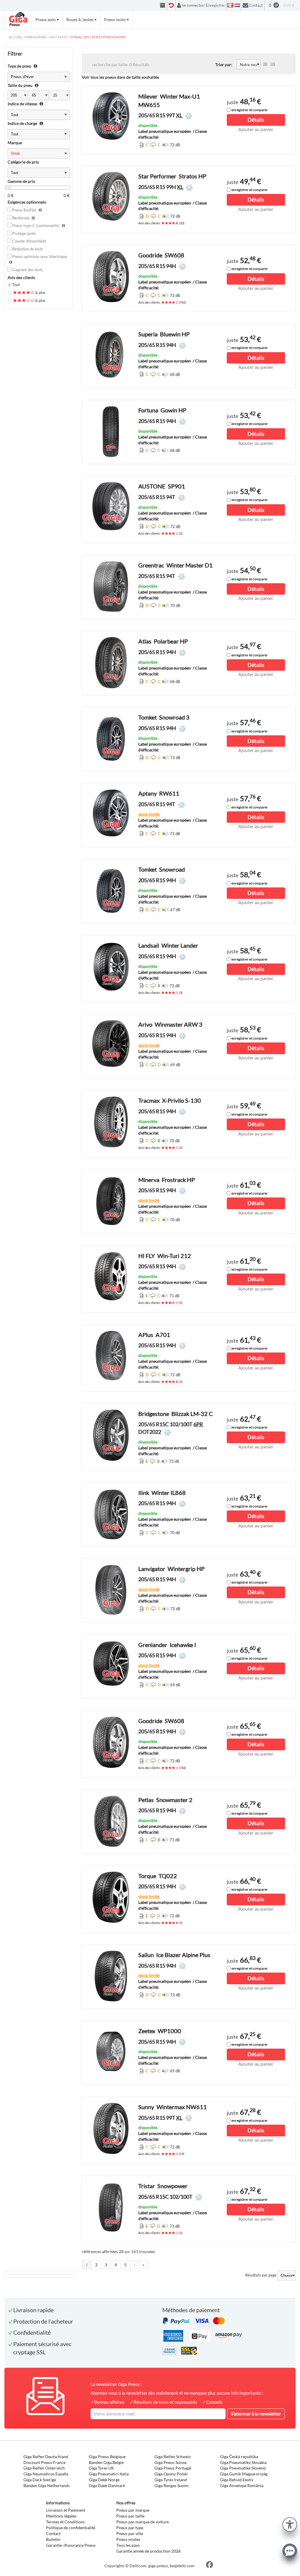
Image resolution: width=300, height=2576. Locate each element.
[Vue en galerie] (273, 64)
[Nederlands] (237, 5)
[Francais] (230, 5)
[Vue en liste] (265, 64)
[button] (290, 2524)
